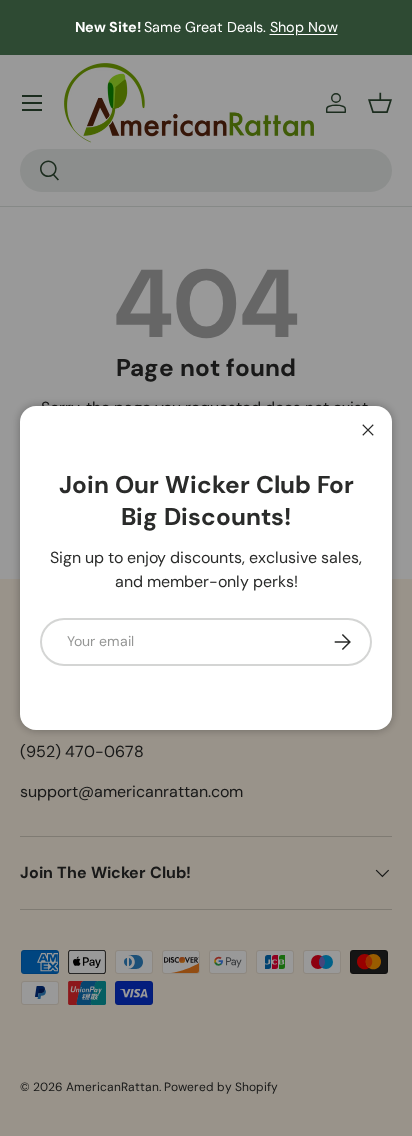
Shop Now (304, 27)
